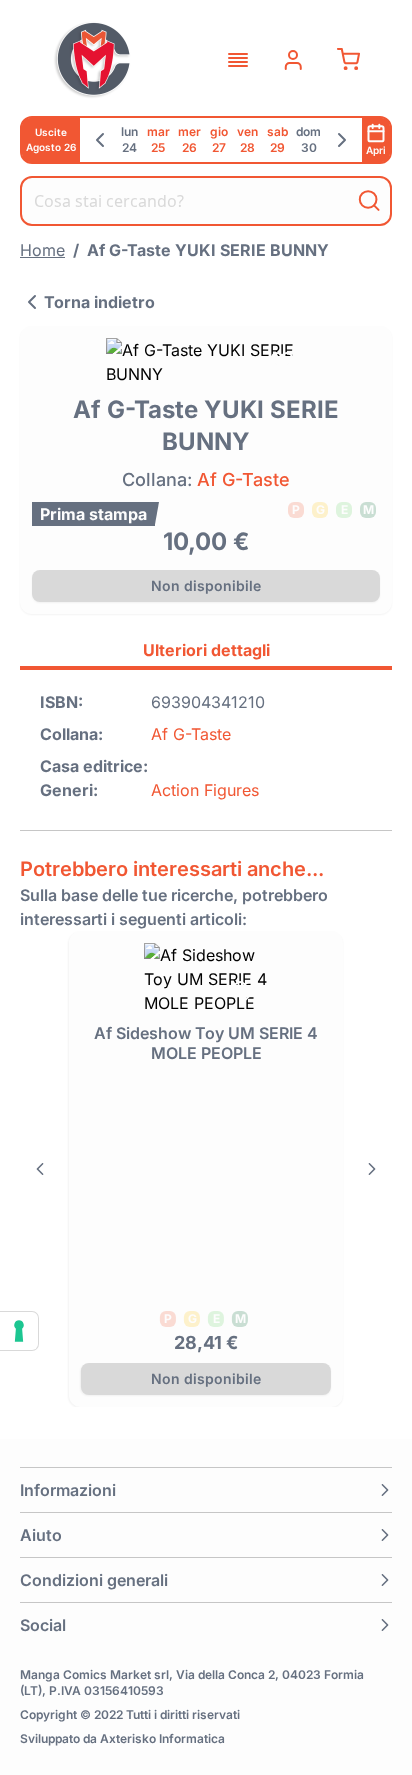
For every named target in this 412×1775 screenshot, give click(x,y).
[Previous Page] (40, 1169)
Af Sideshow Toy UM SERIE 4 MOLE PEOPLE (206, 1043)
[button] (206, 1490)
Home (42, 250)
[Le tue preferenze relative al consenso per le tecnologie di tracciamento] (19, 1331)
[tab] (206, 653)
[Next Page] (371, 1169)
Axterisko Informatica (162, 1738)
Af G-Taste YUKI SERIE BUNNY (208, 250)
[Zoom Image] (206, 362)
